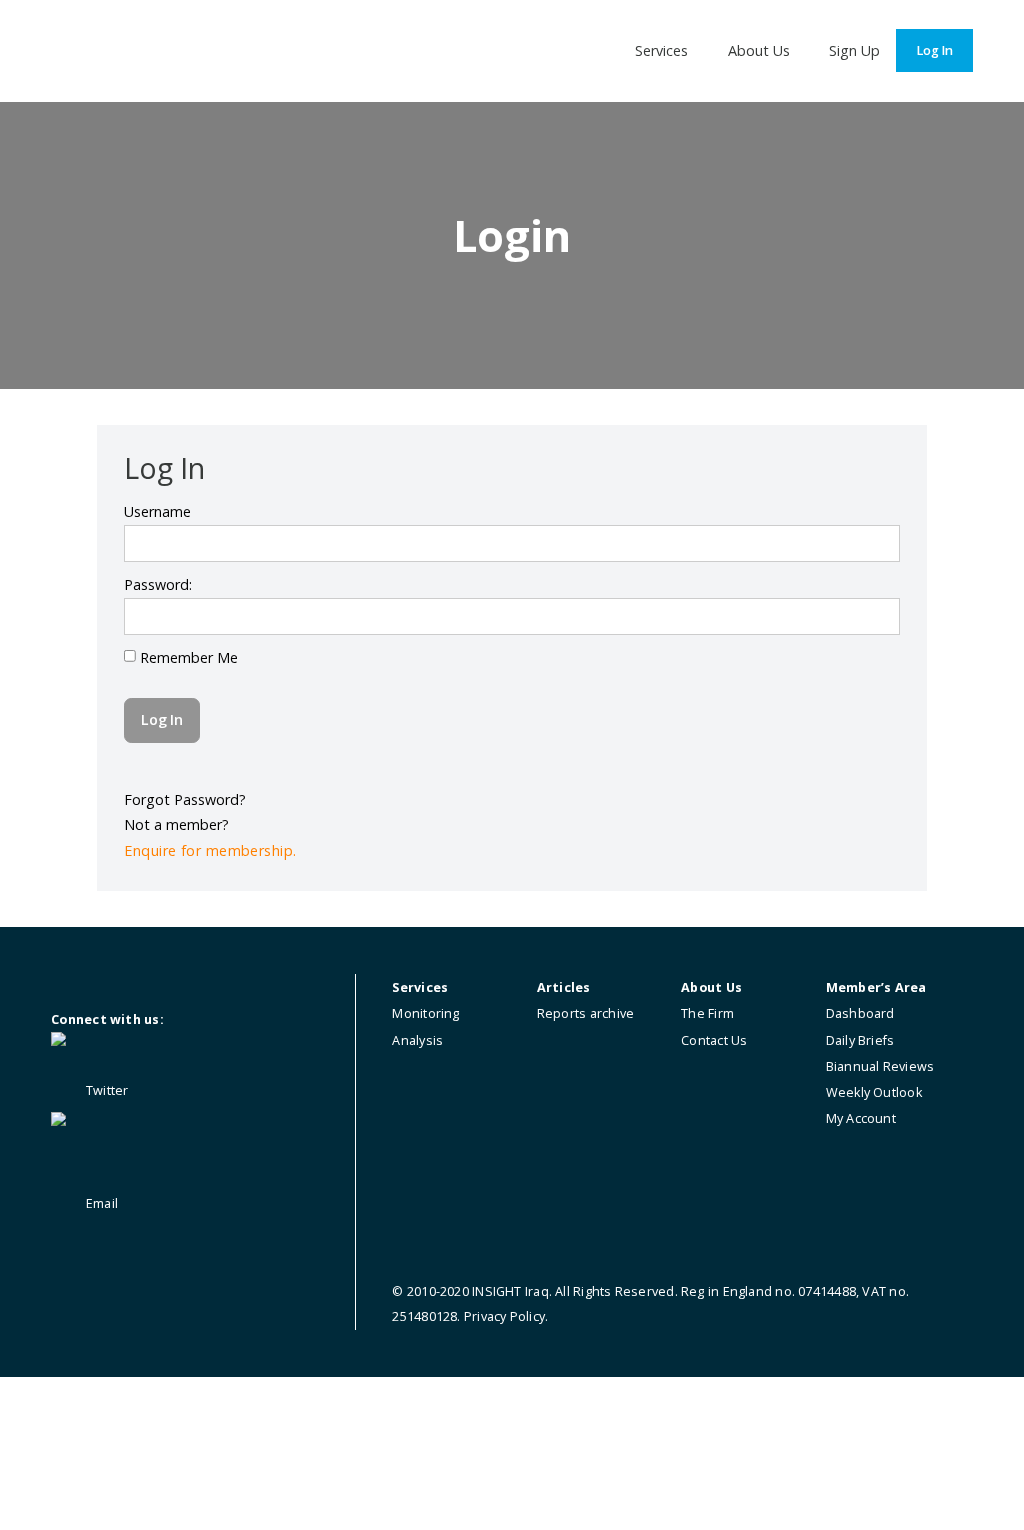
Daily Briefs (860, 1040)
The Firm (707, 1013)
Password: (158, 584)
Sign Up (854, 50)
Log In (934, 50)
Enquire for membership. (210, 850)
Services (661, 50)
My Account (861, 1118)
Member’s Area (876, 987)
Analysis (417, 1040)
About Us (759, 50)
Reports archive (585, 1013)
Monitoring (425, 1013)
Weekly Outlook (874, 1092)
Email (100, 1203)
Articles (564, 987)
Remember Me (187, 657)
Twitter (106, 1090)
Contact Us (714, 1040)
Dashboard (860, 1013)
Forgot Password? (185, 799)
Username (157, 511)
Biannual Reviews (880, 1066)
